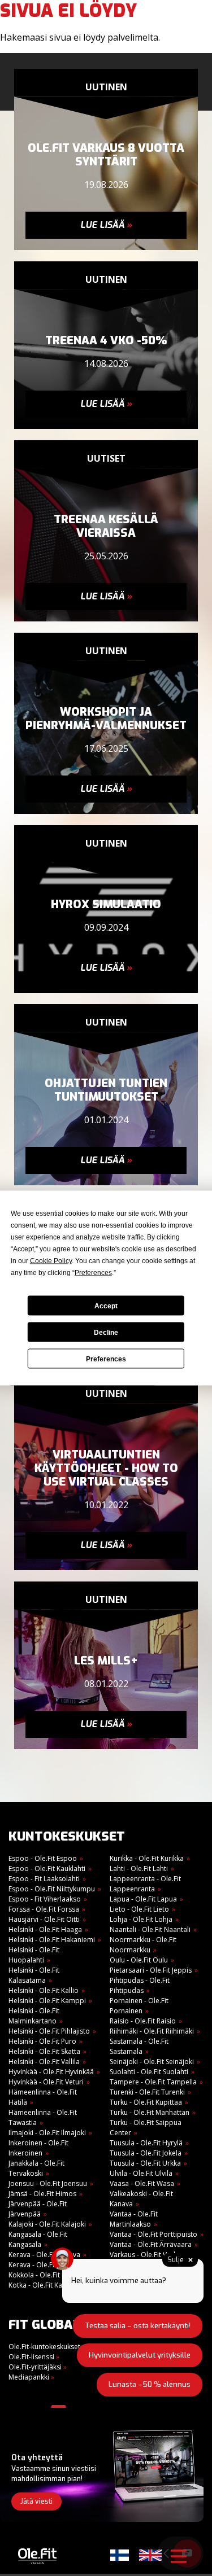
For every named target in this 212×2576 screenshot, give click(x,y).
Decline (106, 1332)
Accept (106, 1305)
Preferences (106, 1359)
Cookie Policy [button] (51, 1261)
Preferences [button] (93, 1273)
